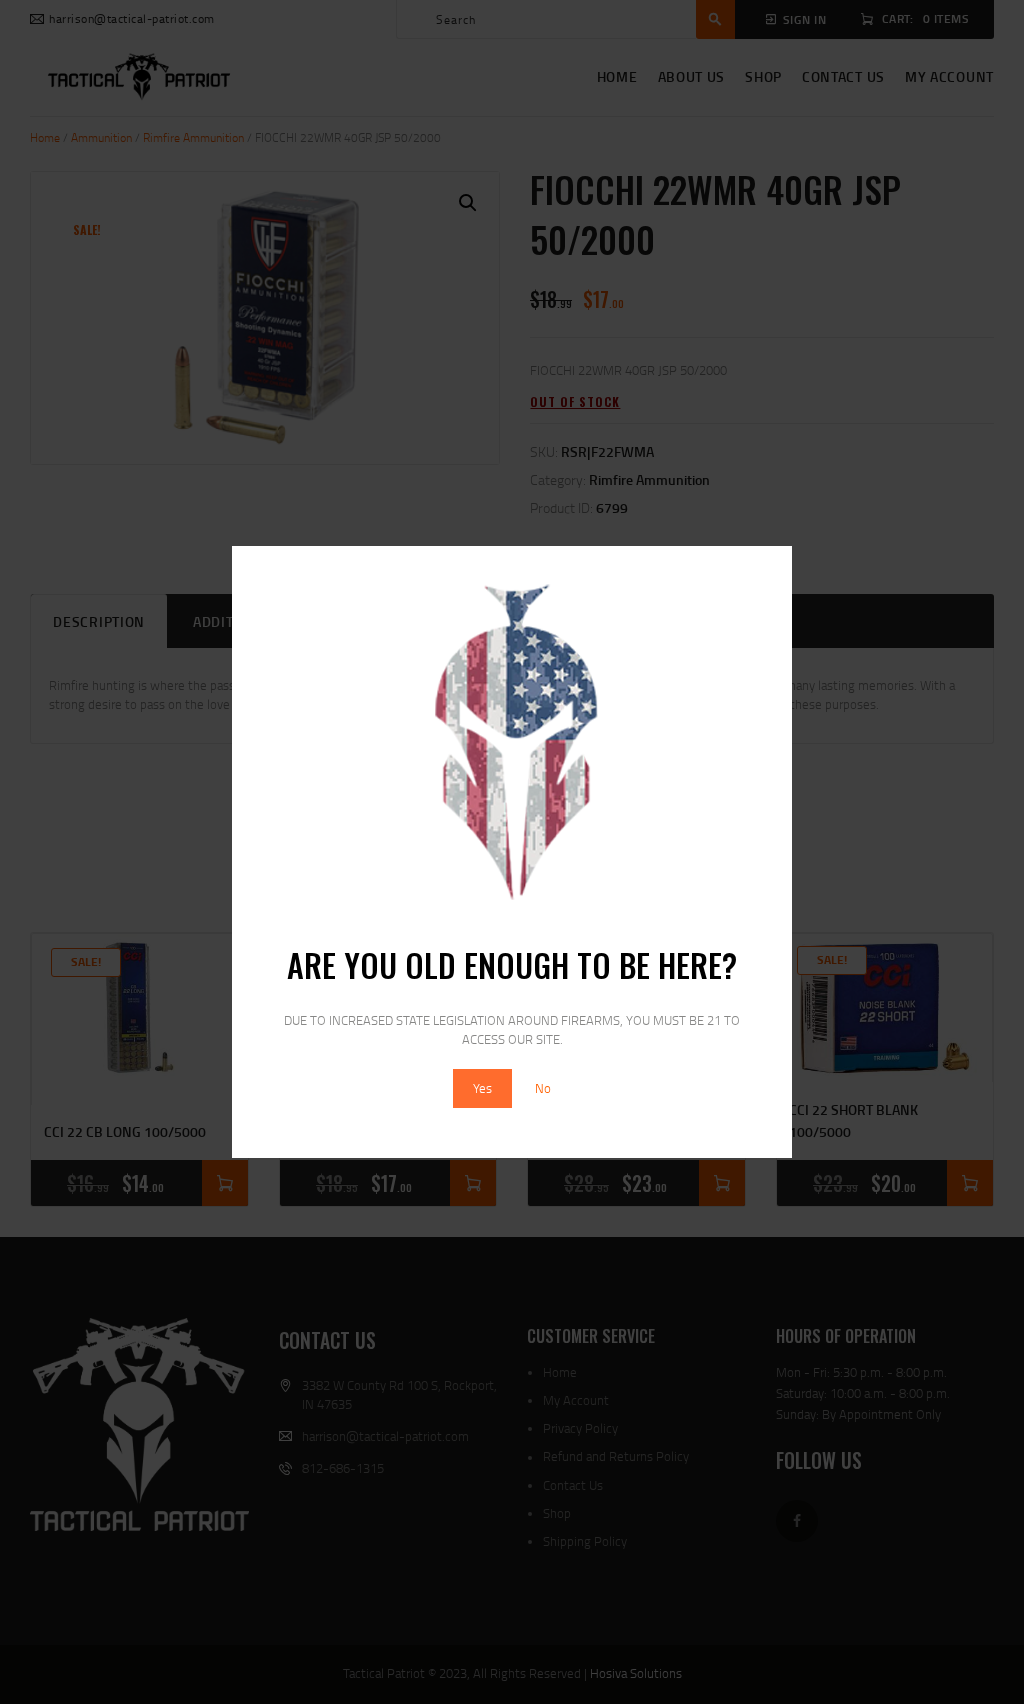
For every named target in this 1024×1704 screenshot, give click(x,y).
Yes (482, 1088)
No (543, 1088)
